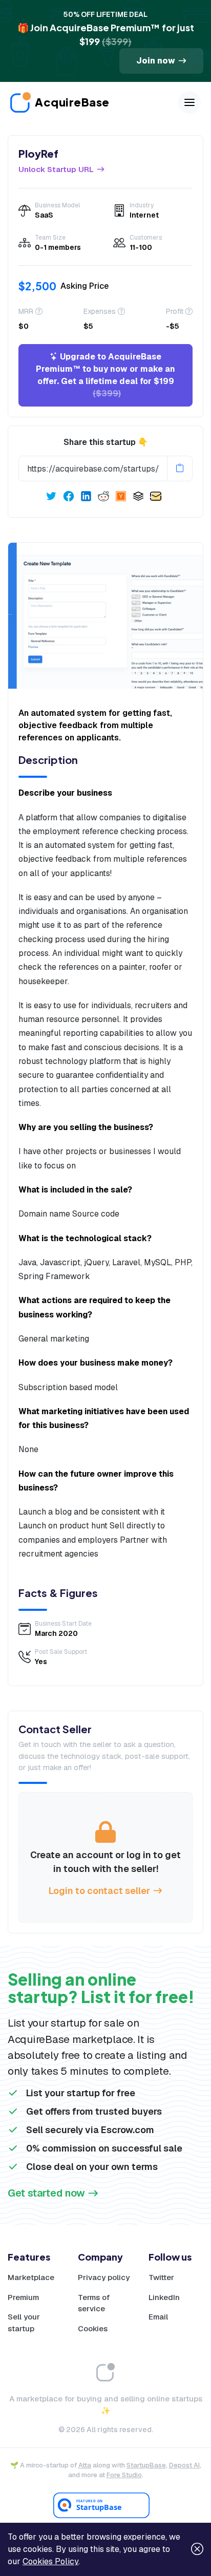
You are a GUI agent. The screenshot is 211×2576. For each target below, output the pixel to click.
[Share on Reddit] (103, 496)
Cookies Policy (50, 2561)
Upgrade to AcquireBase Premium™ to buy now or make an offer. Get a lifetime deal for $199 (105, 375)
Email (158, 2317)
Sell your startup (24, 2323)
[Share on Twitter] (51, 496)
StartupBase (146, 2465)
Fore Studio (124, 2475)
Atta (85, 2465)
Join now (156, 61)
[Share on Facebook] (69, 496)
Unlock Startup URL (56, 169)
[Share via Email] (156, 496)
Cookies (93, 2328)
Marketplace (31, 2277)
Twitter (161, 2277)
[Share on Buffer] (138, 496)
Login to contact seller (99, 1891)
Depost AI (184, 2465)
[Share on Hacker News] (121, 496)
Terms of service (94, 2303)
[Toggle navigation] (189, 102)
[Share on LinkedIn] (86, 496)
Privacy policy (104, 2277)
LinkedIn (164, 2297)
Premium (23, 2297)
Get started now (46, 2193)
